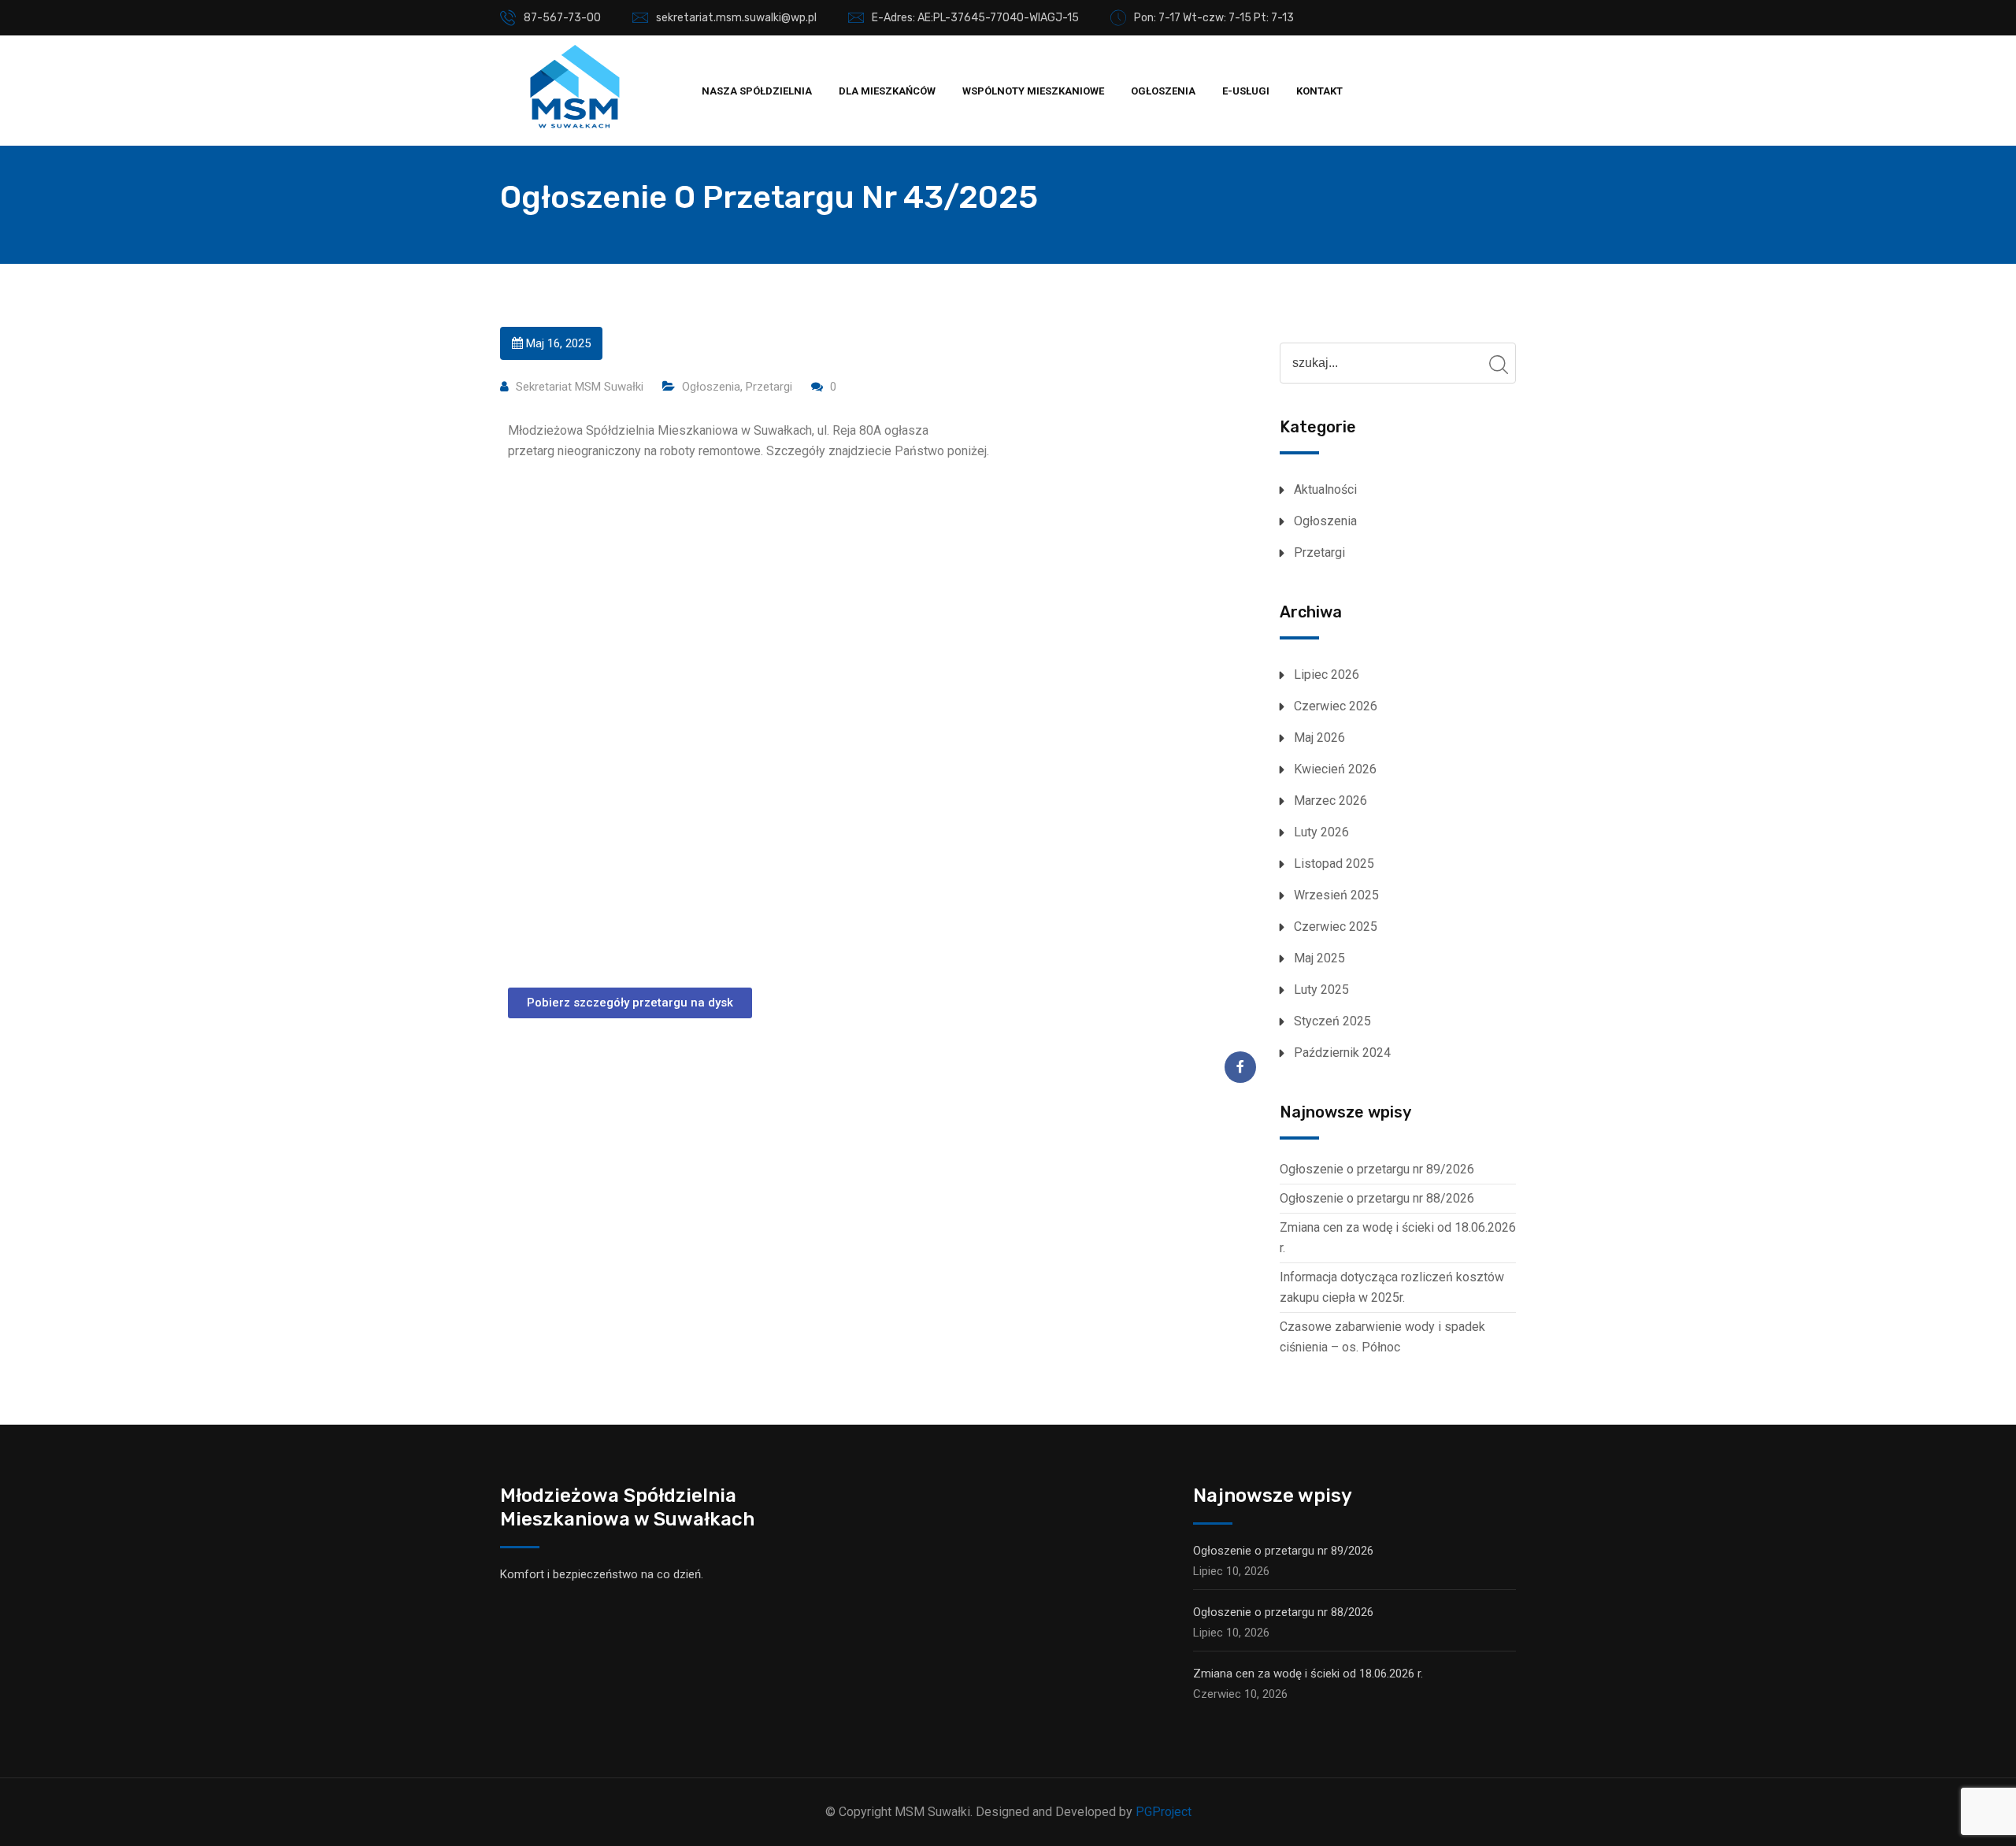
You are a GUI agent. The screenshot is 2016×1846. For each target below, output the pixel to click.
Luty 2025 (1321, 990)
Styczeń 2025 (1332, 1021)
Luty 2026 (1321, 832)
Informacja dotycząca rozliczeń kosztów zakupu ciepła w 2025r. (1392, 1287)
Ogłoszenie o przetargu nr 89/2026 (1377, 1169)
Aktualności (1325, 489)
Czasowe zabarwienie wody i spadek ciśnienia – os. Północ (1382, 1337)
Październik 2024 (1342, 1053)
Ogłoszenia (1163, 91)
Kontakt (1319, 91)
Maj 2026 (1319, 738)
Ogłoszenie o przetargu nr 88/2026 (1377, 1198)
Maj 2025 (1319, 958)
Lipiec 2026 (1327, 675)
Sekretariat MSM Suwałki (580, 387)
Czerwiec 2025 (1336, 927)
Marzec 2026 (1330, 801)
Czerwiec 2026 (1336, 706)
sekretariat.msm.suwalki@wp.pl (736, 18)
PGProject (1164, 1812)
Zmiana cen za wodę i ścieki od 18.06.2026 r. (1398, 1238)
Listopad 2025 (1334, 864)
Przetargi (769, 387)
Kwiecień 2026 (1335, 769)
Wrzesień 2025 (1336, 895)
